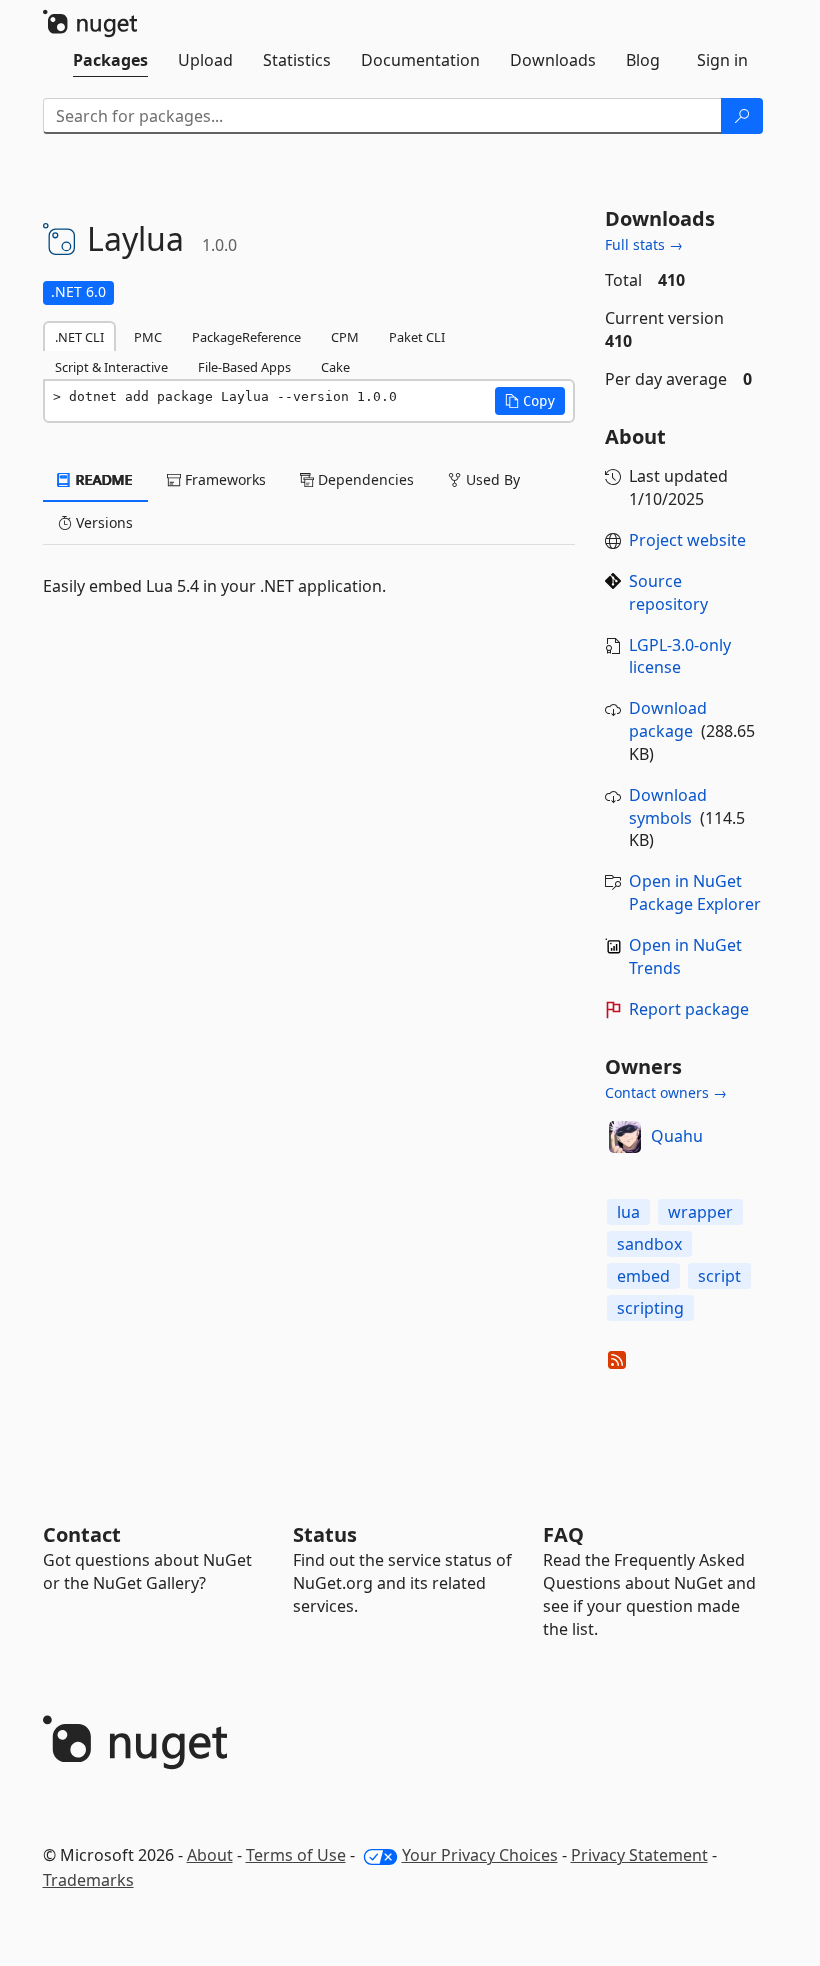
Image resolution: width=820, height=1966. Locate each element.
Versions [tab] (102, 522)
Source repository (668, 592)
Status (325, 1534)
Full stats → (644, 244)
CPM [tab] (345, 337)
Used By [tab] (491, 479)
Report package (689, 1009)
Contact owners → (666, 1092)
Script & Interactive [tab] (111, 367)
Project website (687, 540)
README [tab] (102, 479)
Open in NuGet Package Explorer (695, 892)
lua (628, 1212)
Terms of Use (296, 1855)
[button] (530, 401)
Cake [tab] (335, 367)
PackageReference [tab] (246, 337)
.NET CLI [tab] (79, 337)
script (719, 1276)
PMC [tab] (148, 337)
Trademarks (88, 1880)
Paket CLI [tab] (417, 337)
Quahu (677, 1136)
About (210, 1855)
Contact (82, 1534)
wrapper (700, 1212)
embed (643, 1276)
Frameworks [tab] (223, 479)
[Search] (742, 116)
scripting (650, 1308)
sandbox (649, 1244)
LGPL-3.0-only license (680, 656)
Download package (668, 719)
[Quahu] (625, 1137)
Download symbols (668, 806)
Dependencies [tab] (364, 479)
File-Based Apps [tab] (244, 367)
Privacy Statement (639, 1855)
